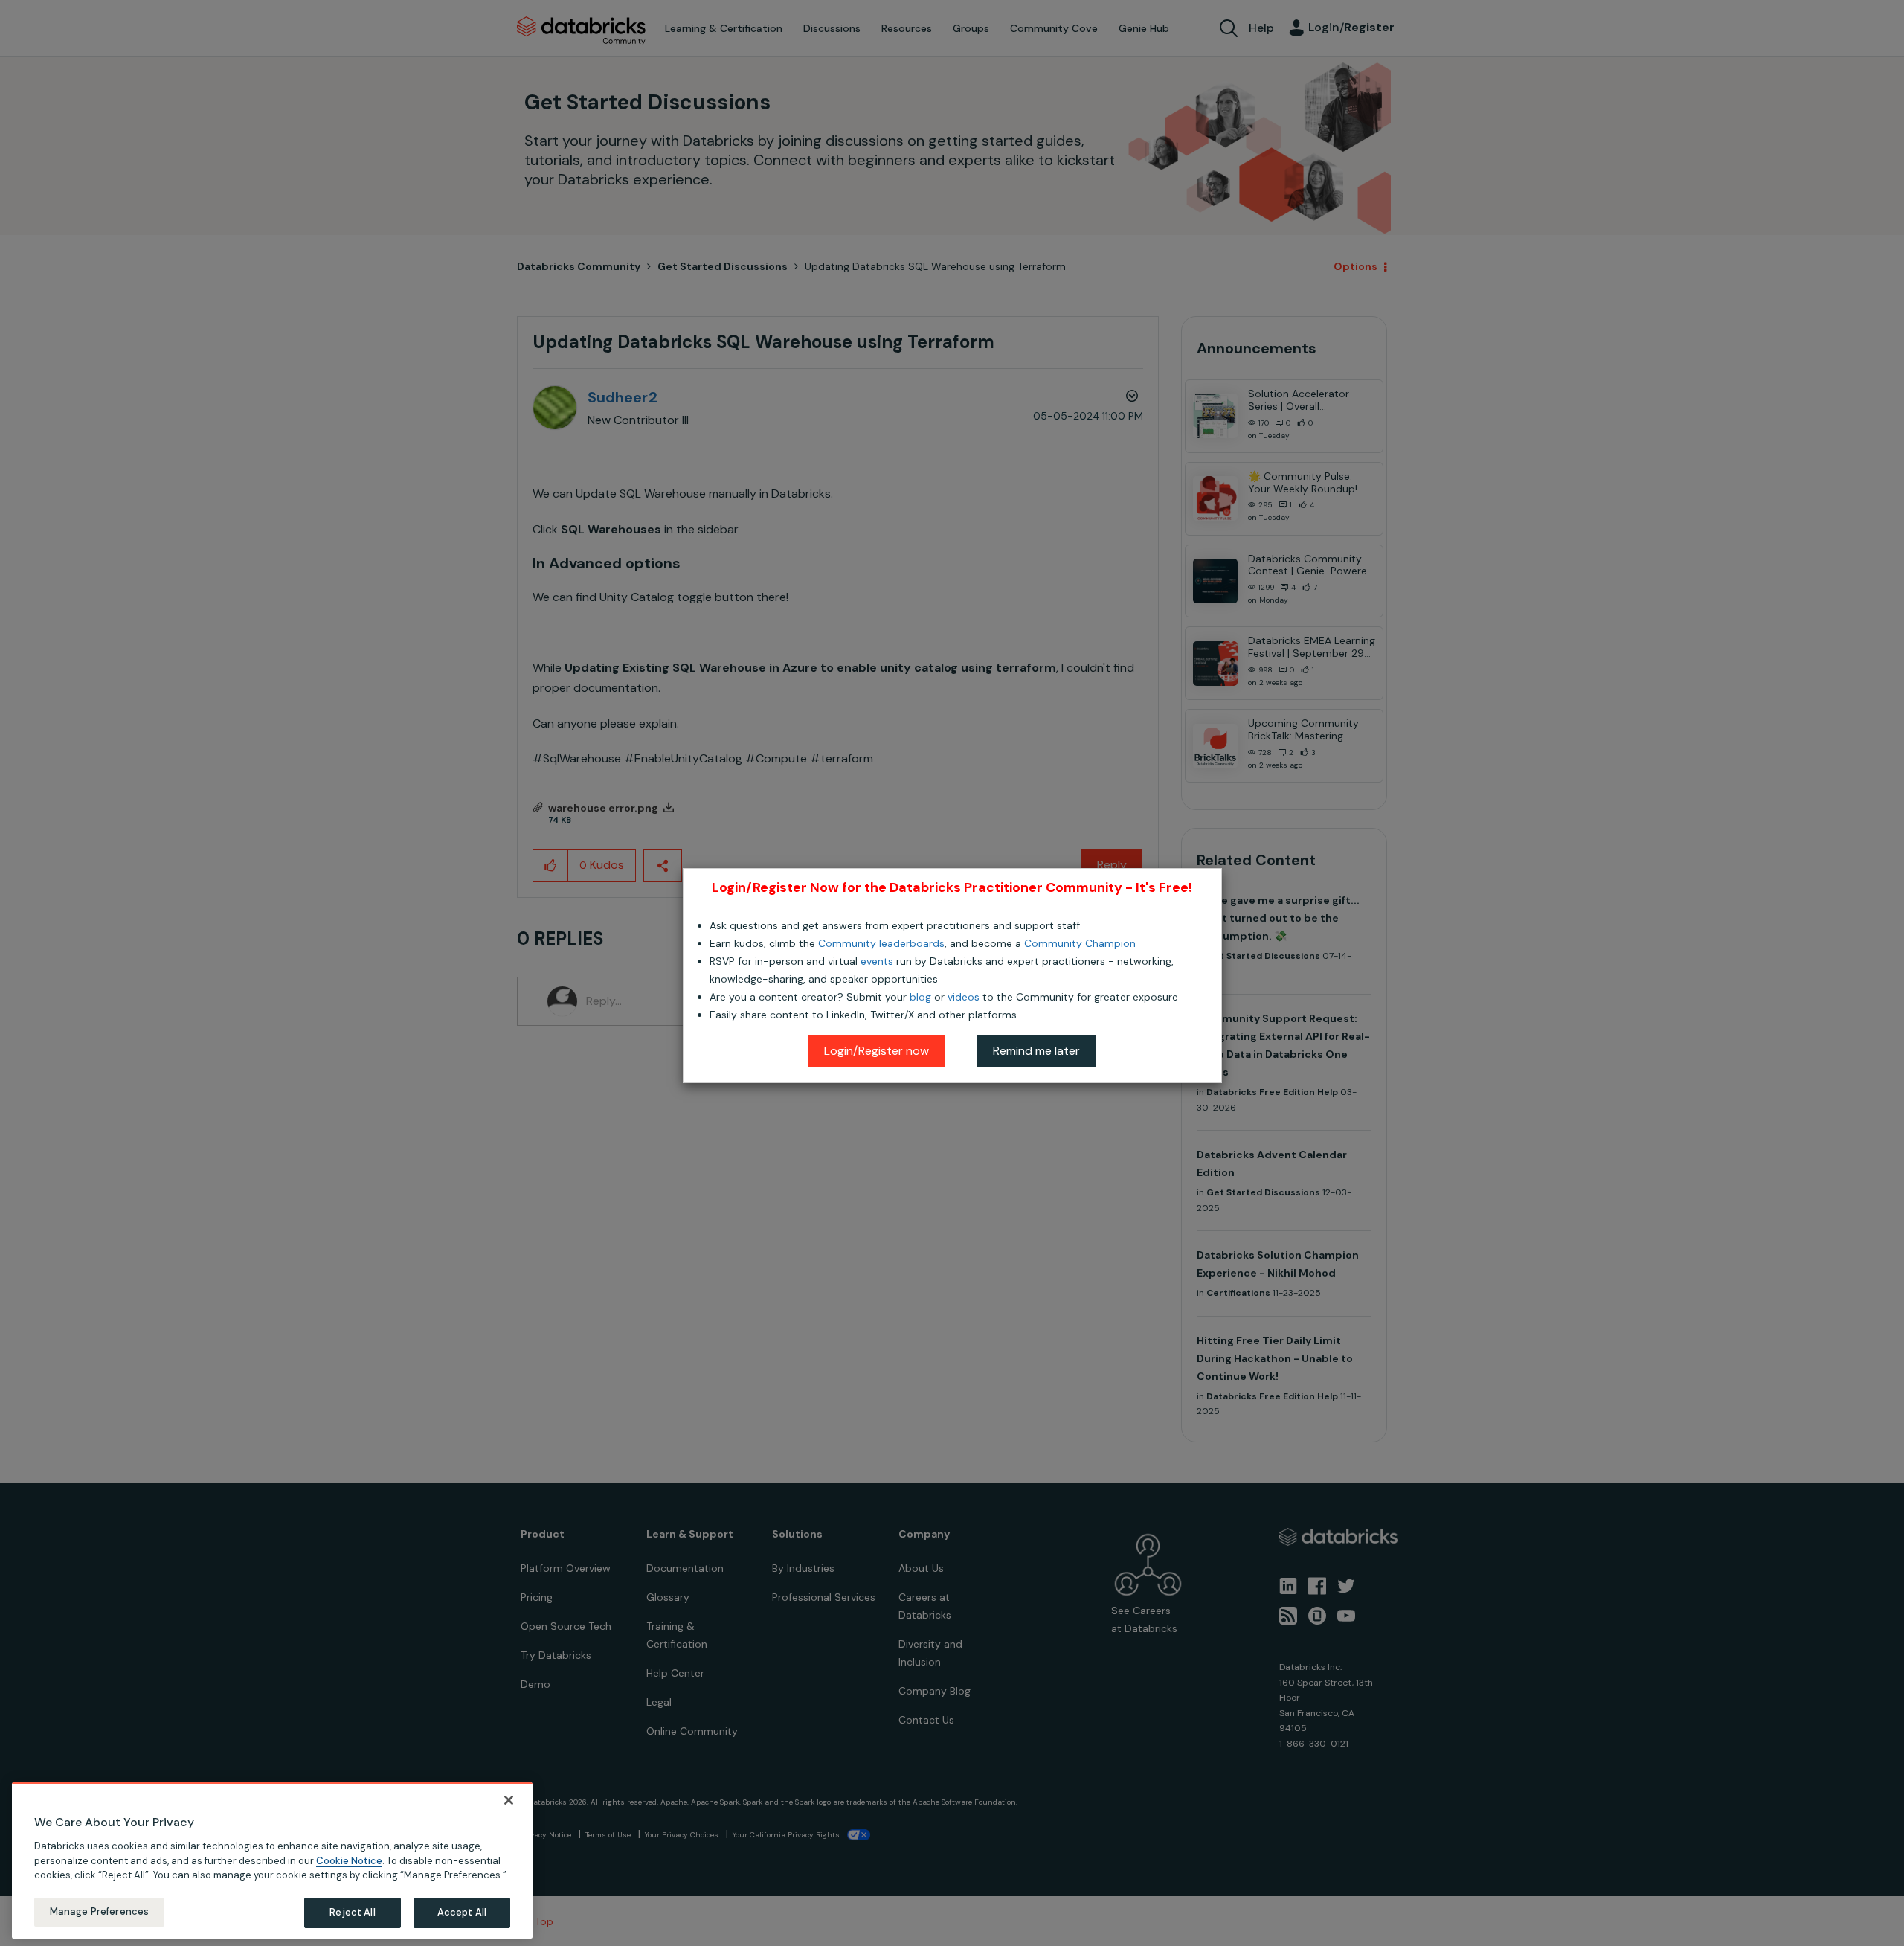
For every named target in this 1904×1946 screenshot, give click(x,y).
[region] (272, 1860)
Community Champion (1080, 943)
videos (964, 997)
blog (920, 997)
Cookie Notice (349, 1860)
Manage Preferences (99, 1911)
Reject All (352, 1912)
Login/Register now (877, 1051)
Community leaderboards (881, 943)
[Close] (509, 1800)
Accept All (462, 1912)
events (877, 961)
